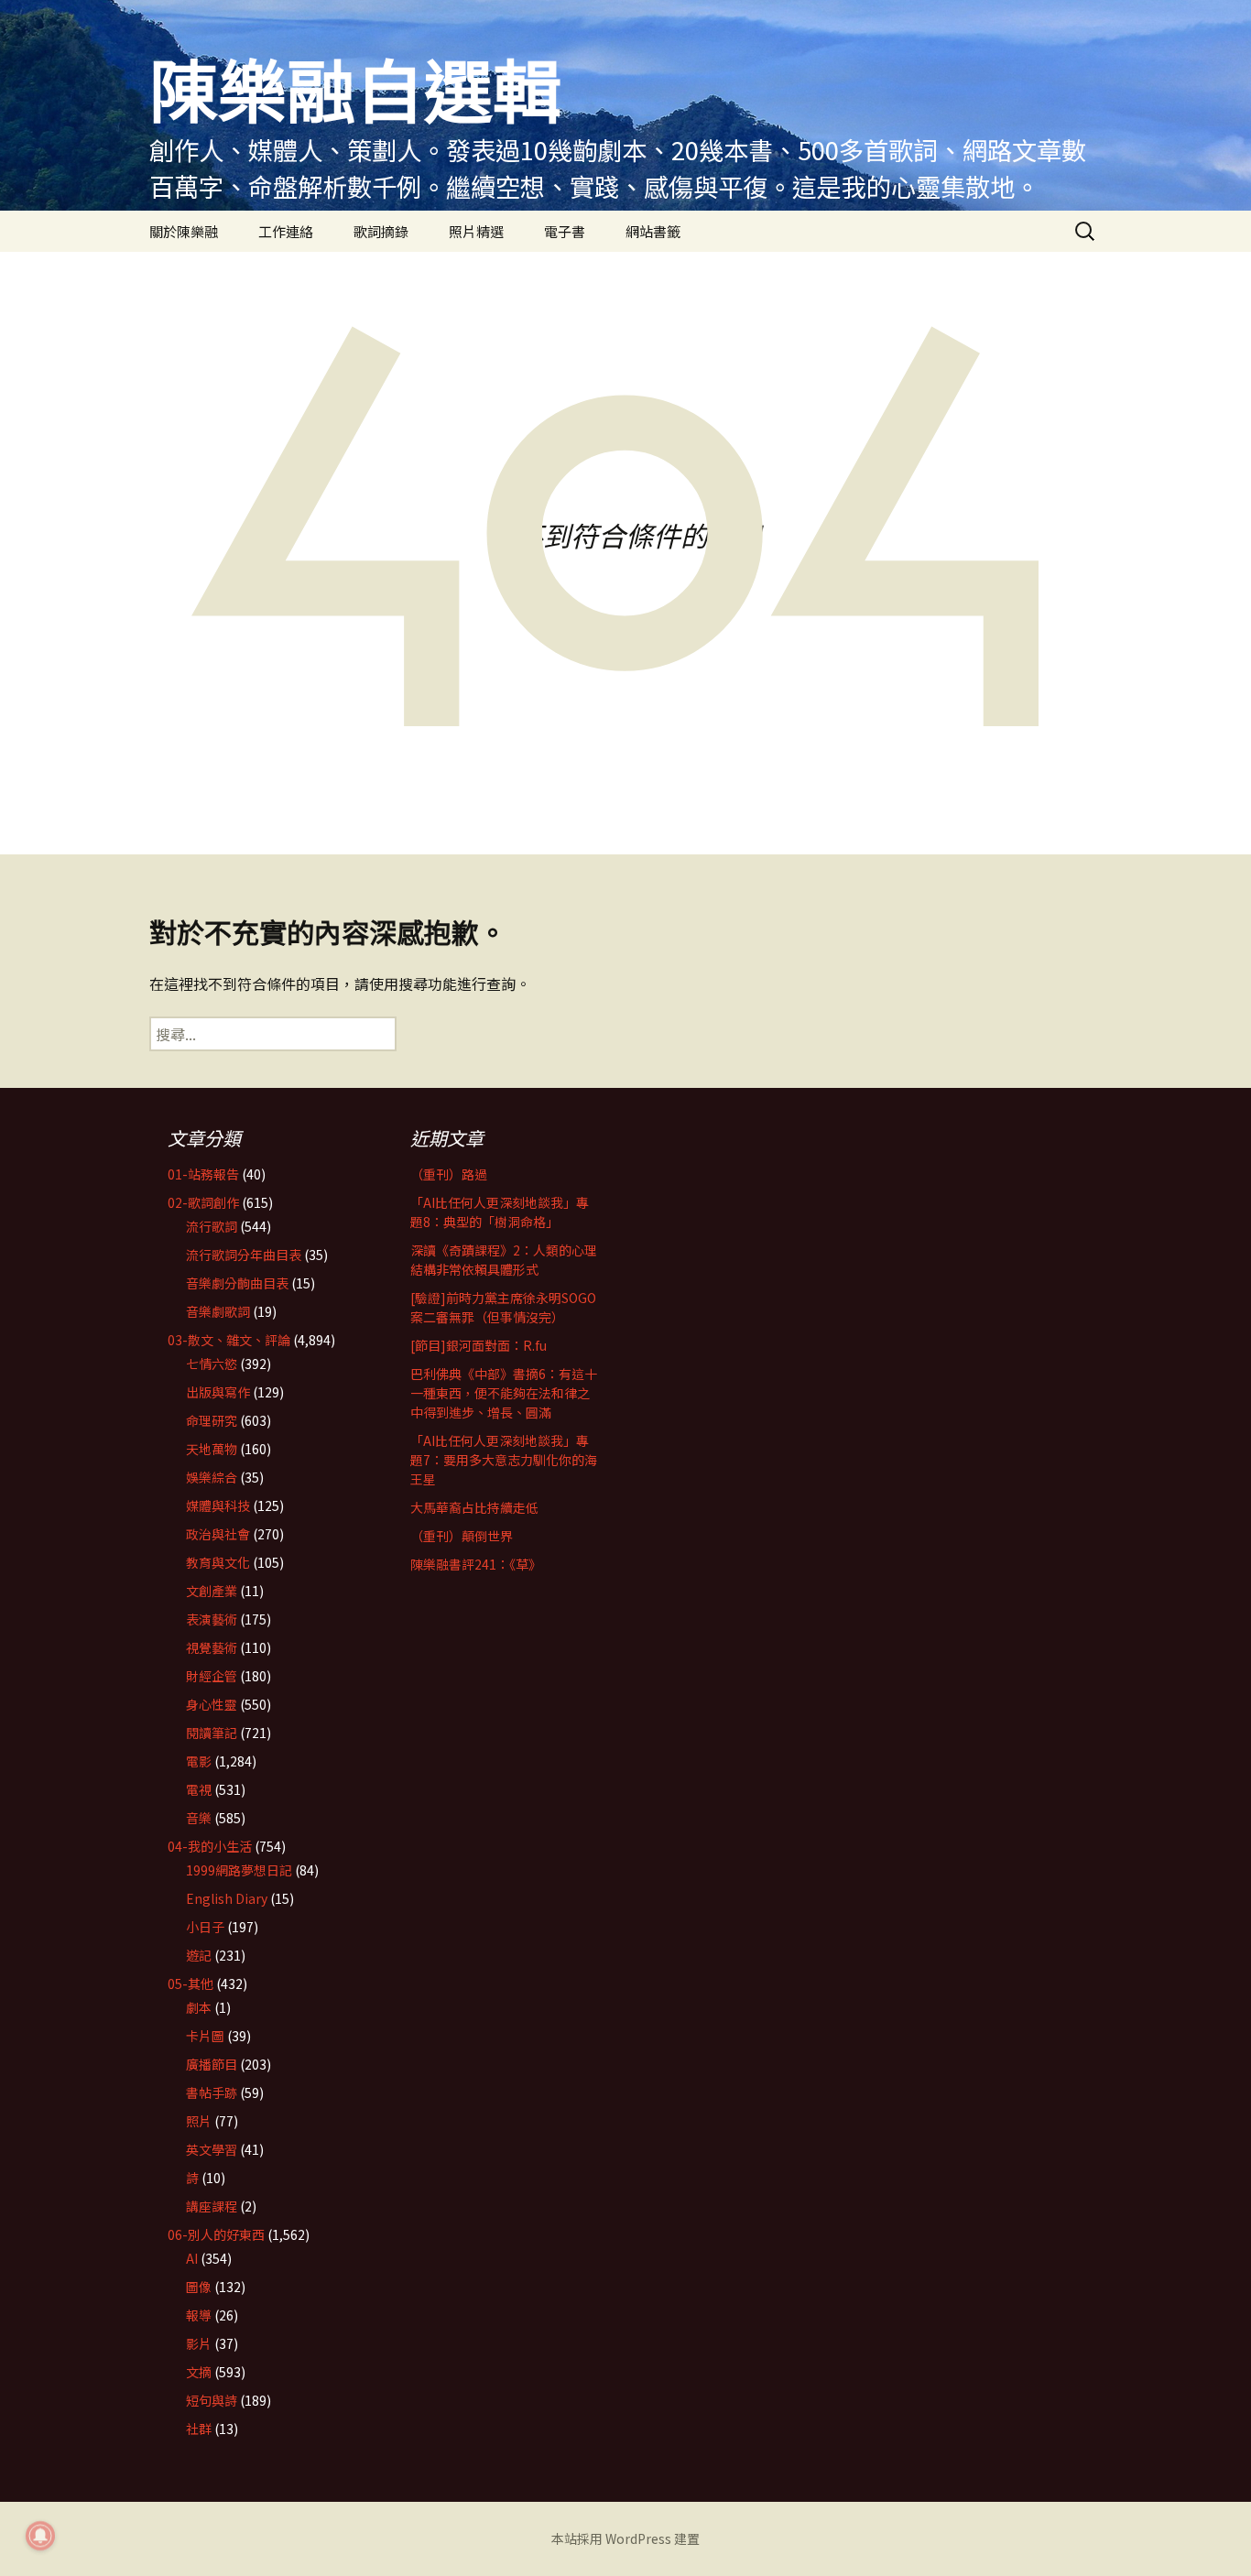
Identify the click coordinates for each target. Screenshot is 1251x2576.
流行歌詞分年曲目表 (244, 1255)
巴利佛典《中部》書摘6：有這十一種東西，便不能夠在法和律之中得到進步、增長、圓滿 (504, 1393)
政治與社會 (218, 1534)
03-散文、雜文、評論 (229, 1340)
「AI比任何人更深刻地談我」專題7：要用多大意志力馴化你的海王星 (504, 1460)
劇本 (199, 2007)
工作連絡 (286, 231)
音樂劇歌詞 (218, 1311)
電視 (199, 1789)
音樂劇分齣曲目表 (237, 1283)
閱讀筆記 (212, 1733)
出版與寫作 (218, 1392)
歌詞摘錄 (381, 231)
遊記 (199, 1955)
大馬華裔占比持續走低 (474, 1507)
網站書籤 (653, 231)
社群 (199, 2429)
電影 (199, 1761)
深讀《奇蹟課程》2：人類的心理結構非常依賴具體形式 (504, 1260)
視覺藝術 (212, 1647)
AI (192, 2258)
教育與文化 (218, 1562)
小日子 (205, 1927)
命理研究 (212, 1420)
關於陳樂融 (184, 231)
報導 (199, 2315)
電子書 (565, 231)
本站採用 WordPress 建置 (625, 2538)
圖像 (199, 2287)
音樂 (199, 1818)
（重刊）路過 (449, 1174)
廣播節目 (212, 2064)
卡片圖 (205, 2036)
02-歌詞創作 (203, 1202)
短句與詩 (212, 2400)
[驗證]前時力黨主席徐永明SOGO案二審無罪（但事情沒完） (503, 1307)
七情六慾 (212, 1364)
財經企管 (212, 1676)
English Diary (227, 1898)
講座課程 (212, 2206)
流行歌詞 (212, 1226)
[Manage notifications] (40, 2536)
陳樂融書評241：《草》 (476, 1564)
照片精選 (476, 231)
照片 (199, 2121)
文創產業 (212, 1591)
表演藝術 (212, 1619)
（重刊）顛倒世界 (462, 1536)
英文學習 (212, 2149)
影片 (199, 2343)
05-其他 (190, 1984)
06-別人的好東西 (216, 2234)
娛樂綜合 (212, 1477)
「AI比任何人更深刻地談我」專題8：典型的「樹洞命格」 (500, 1212)
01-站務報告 (203, 1174)
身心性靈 (212, 1704)
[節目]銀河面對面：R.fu (479, 1345)
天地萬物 (212, 1449)
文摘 (199, 2372)
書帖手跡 (212, 2092)
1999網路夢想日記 (239, 1870)
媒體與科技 (218, 1505)
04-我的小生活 (210, 1846)
